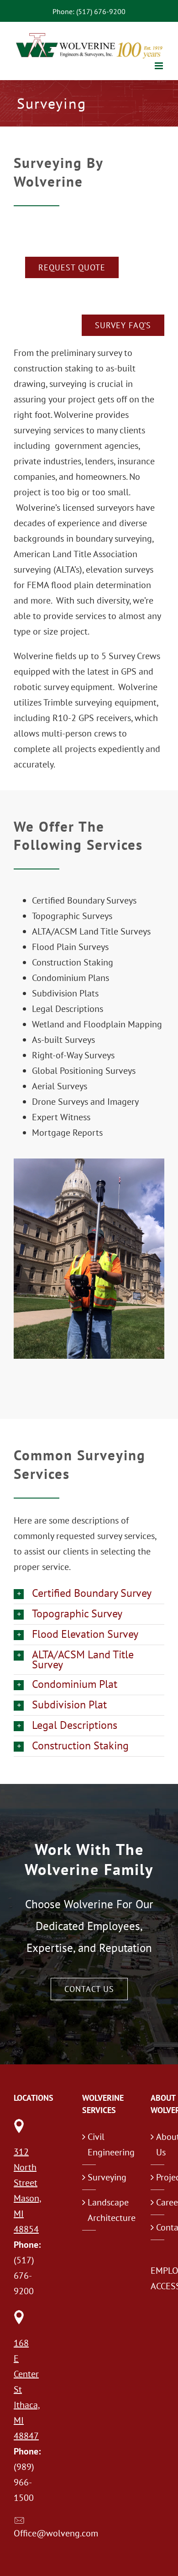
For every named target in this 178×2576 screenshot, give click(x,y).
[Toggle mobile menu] (160, 66)
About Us (158, 2144)
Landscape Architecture (89, 2210)
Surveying (89, 2177)
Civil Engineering (89, 2144)
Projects (158, 2177)
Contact (158, 2227)
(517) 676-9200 (24, 2276)
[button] (89, 1594)
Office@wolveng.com (56, 2533)
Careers (158, 2202)
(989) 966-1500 (24, 2482)
